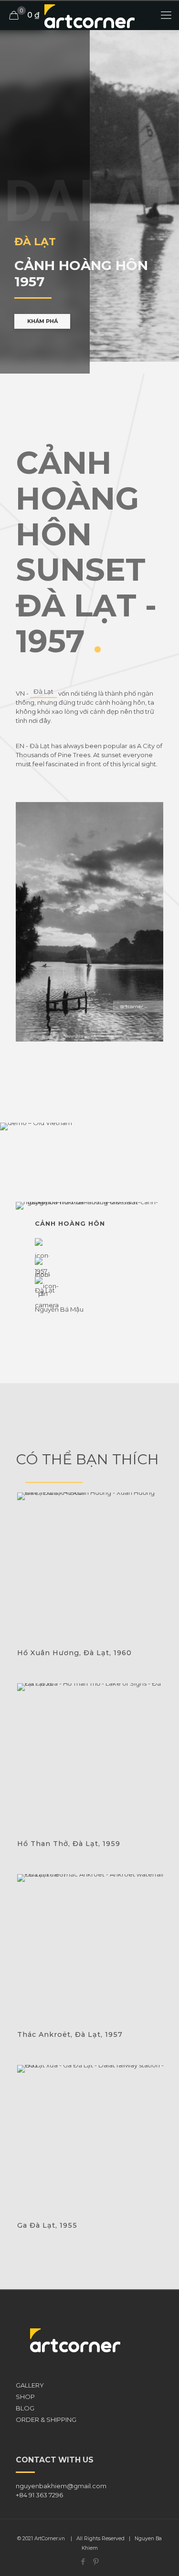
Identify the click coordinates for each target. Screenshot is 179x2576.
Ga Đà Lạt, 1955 (47, 2225)
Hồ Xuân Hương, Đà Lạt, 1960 (74, 1653)
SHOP (25, 2397)
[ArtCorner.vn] (89, 15)
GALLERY (30, 2385)
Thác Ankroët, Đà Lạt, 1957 (70, 2034)
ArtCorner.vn (50, 2539)
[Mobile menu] (166, 15)
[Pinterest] (96, 2561)
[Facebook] (83, 2561)
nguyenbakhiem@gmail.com (61, 2486)
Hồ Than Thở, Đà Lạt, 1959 (69, 1844)
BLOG (25, 2408)
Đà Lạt (43, 691)
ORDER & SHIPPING (46, 2420)
